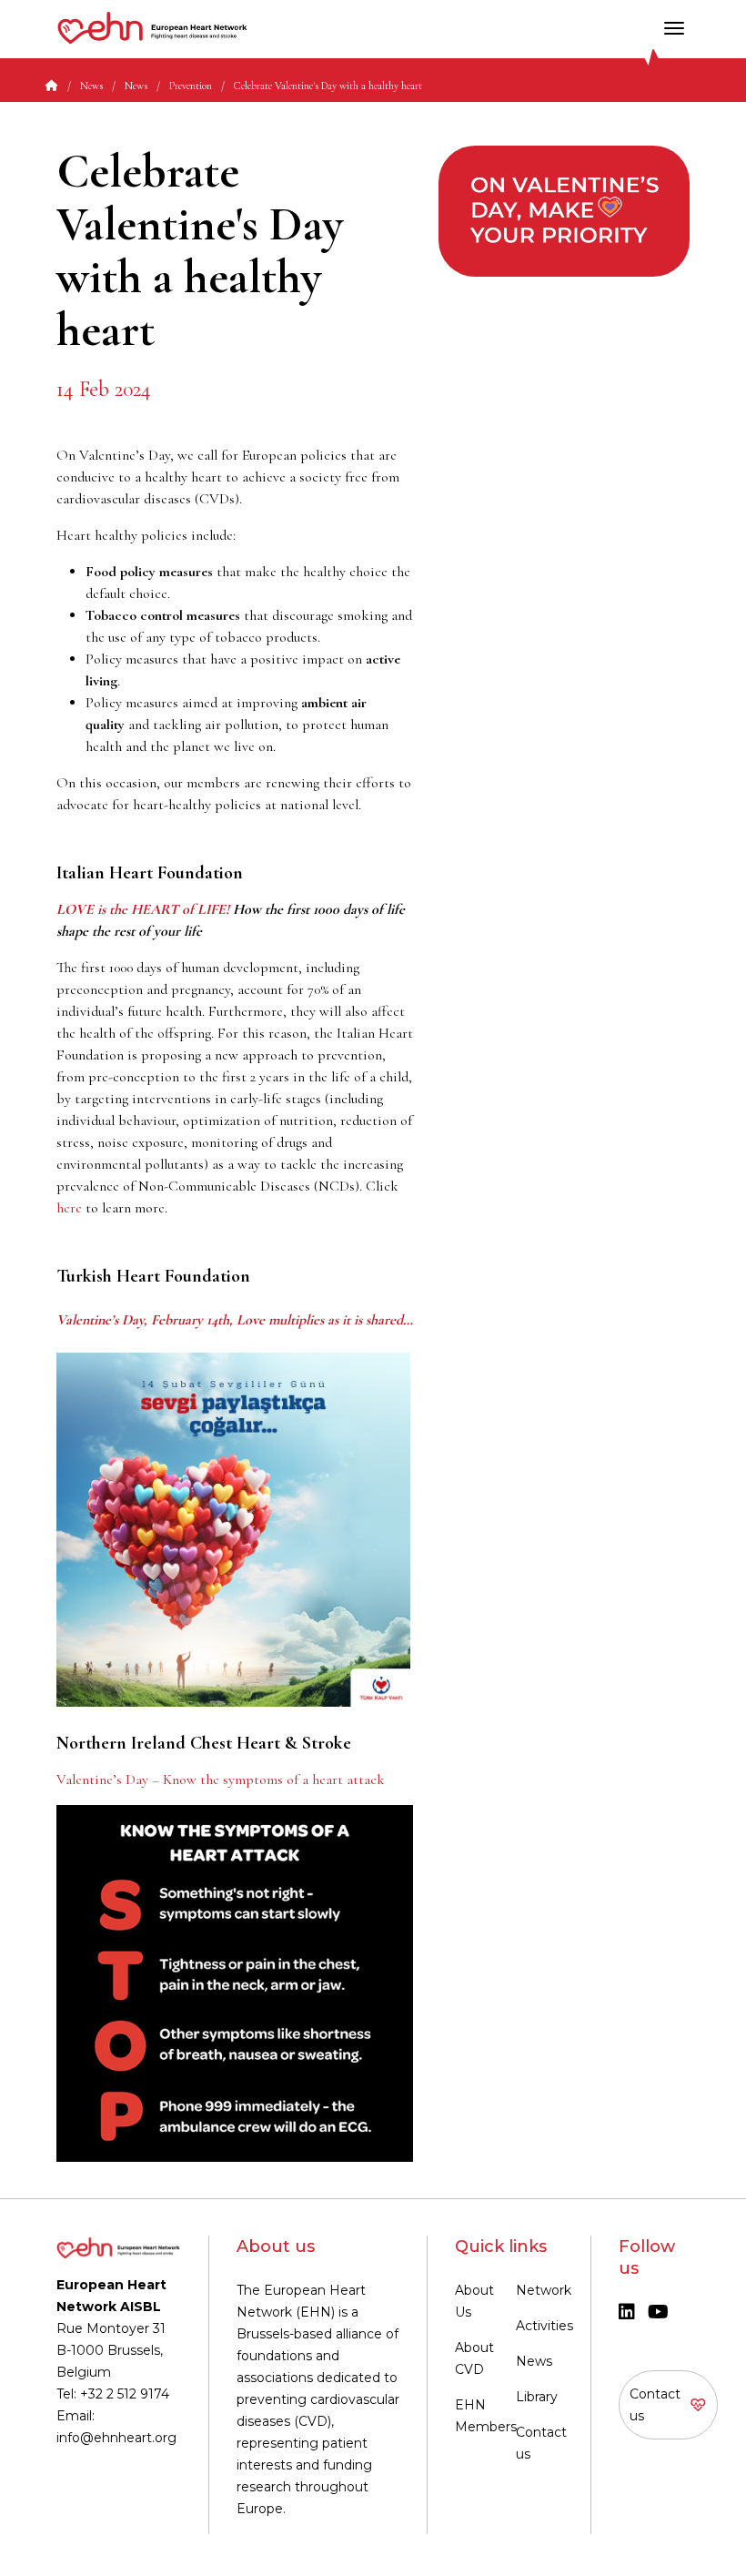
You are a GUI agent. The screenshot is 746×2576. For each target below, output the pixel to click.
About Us (474, 2301)
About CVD (474, 2358)
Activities (544, 2326)
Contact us (541, 2443)
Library (537, 2397)
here (69, 1208)
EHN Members (486, 2416)
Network (544, 2290)
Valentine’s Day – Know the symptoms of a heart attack (221, 1780)
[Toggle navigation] (674, 28)
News (534, 2361)
